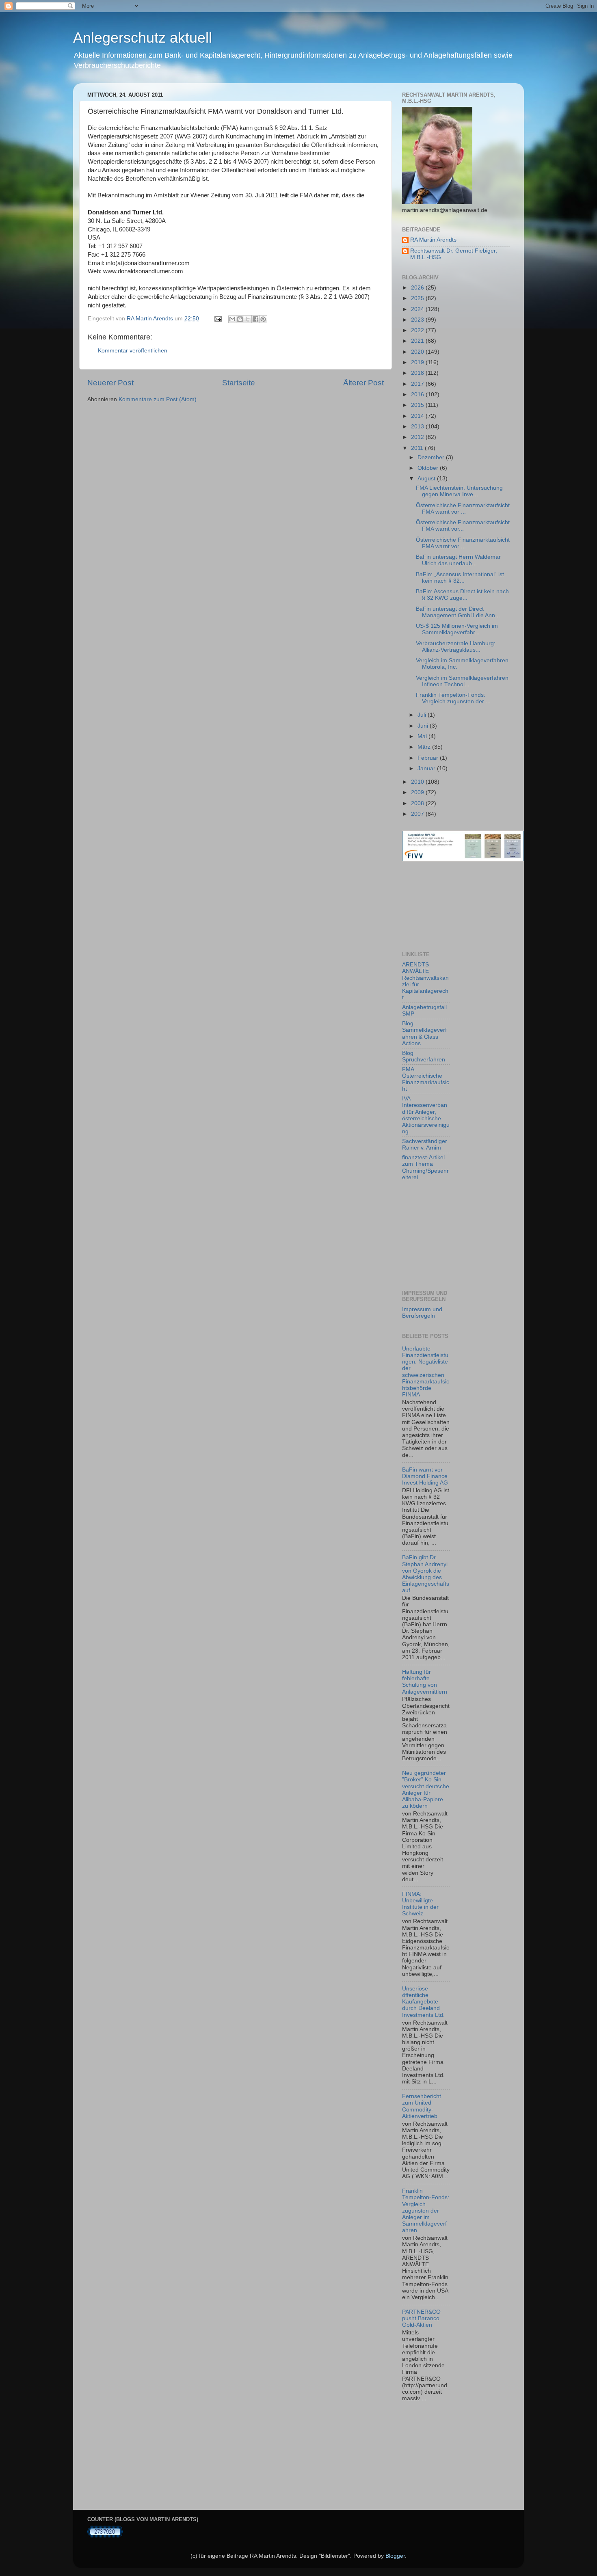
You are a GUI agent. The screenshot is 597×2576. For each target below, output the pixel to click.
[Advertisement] (439, 906)
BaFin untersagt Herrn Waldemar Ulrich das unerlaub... (458, 560)
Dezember (432, 457)
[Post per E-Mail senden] (217, 319)
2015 (418, 405)
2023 (418, 320)
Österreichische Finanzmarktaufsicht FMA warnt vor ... (463, 509)
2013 (418, 427)
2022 (418, 330)
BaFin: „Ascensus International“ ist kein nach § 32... (460, 578)
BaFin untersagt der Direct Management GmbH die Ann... (458, 612)
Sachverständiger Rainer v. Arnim (425, 1144)
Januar (427, 768)
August (427, 479)
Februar (429, 758)
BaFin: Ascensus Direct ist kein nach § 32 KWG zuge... (462, 595)
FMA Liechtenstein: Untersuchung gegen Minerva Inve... (459, 491)
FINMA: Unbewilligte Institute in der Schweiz (420, 1904)
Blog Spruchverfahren (424, 1056)
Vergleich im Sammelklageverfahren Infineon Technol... (462, 681)
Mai (423, 736)
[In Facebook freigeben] (255, 319)
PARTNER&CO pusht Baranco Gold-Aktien (421, 2318)
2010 (418, 782)
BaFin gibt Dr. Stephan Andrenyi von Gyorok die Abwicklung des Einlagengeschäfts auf (426, 1574)
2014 (418, 416)
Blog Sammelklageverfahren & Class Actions (424, 1033)
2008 (418, 803)
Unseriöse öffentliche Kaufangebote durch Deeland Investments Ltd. (423, 2002)
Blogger (395, 2556)
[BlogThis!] (240, 319)
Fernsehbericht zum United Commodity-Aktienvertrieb (422, 2106)
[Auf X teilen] (248, 319)
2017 (418, 384)
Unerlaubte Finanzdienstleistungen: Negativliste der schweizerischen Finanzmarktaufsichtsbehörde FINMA (426, 1372)
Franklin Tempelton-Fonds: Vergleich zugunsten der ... (453, 698)
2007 (418, 814)
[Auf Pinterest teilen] (263, 319)
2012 (418, 437)
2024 (418, 309)
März (425, 747)
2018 (418, 373)
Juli (423, 715)
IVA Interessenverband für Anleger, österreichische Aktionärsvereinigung (426, 1115)
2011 (418, 448)
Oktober (429, 468)
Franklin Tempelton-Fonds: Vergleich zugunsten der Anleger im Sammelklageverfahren (426, 2211)
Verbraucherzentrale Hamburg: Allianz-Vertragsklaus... (456, 647)
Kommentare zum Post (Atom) (158, 399)
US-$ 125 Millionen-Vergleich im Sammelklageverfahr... (457, 629)
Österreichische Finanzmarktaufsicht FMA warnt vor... (463, 526)
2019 (418, 362)
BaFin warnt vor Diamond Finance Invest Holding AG (425, 1476)
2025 (418, 298)
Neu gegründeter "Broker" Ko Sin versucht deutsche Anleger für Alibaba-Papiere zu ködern (426, 1789)
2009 (418, 792)
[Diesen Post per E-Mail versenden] (232, 319)
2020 (418, 352)
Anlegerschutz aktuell (143, 38)
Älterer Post (363, 383)
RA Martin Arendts (433, 240)
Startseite (239, 383)
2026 (418, 288)
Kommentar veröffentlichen (133, 351)
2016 (418, 394)
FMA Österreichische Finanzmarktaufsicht (426, 1079)
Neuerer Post (110, 383)
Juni (424, 726)
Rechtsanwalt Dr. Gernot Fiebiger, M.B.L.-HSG (454, 254)
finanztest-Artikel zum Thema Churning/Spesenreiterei (425, 1167)
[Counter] (105, 2536)
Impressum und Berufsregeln (422, 1313)
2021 (418, 341)
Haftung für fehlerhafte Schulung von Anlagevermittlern (425, 1682)
